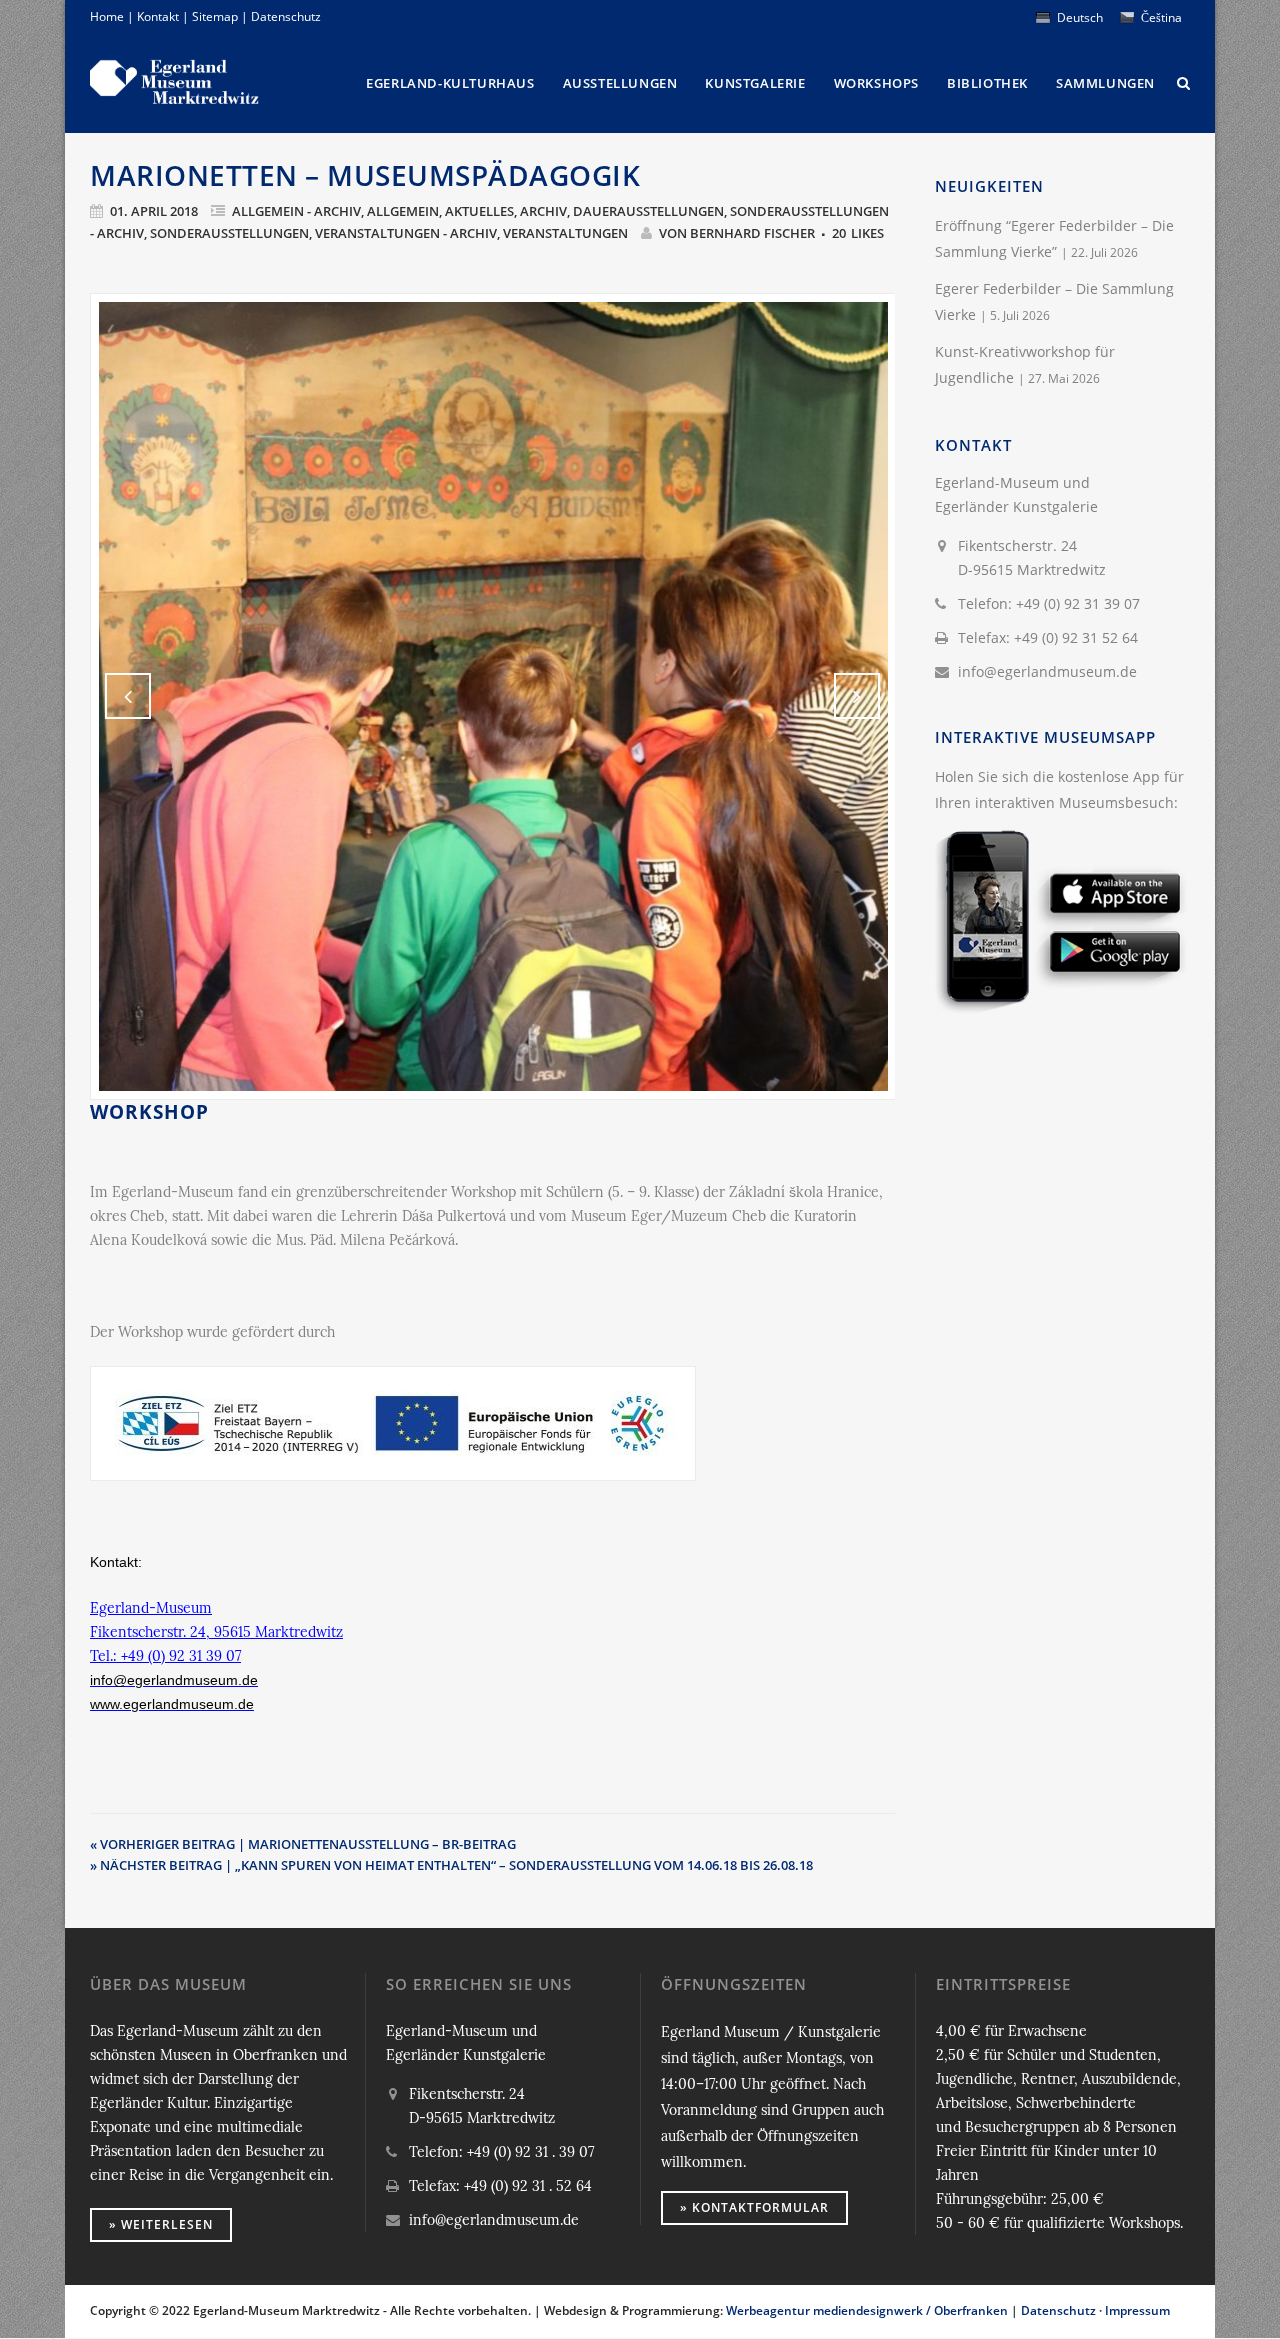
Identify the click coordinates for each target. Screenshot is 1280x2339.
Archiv (543, 211)
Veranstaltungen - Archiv (406, 233)
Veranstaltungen (565, 233)
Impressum (1137, 2310)
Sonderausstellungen (229, 233)
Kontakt (158, 16)
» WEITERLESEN (161, 2224)
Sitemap (215, 16)
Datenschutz (286, 16)
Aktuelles (479, 211)
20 (858, 233)
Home (107, 16)
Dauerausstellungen (648, 211)
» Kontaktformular (754, 2207)
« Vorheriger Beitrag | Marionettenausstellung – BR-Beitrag (303, 1844)
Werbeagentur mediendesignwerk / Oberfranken (867, 2310)
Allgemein (403, 211)
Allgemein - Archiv (296, 211)
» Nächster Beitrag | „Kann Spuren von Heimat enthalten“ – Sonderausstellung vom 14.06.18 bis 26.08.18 (451, 1865)
